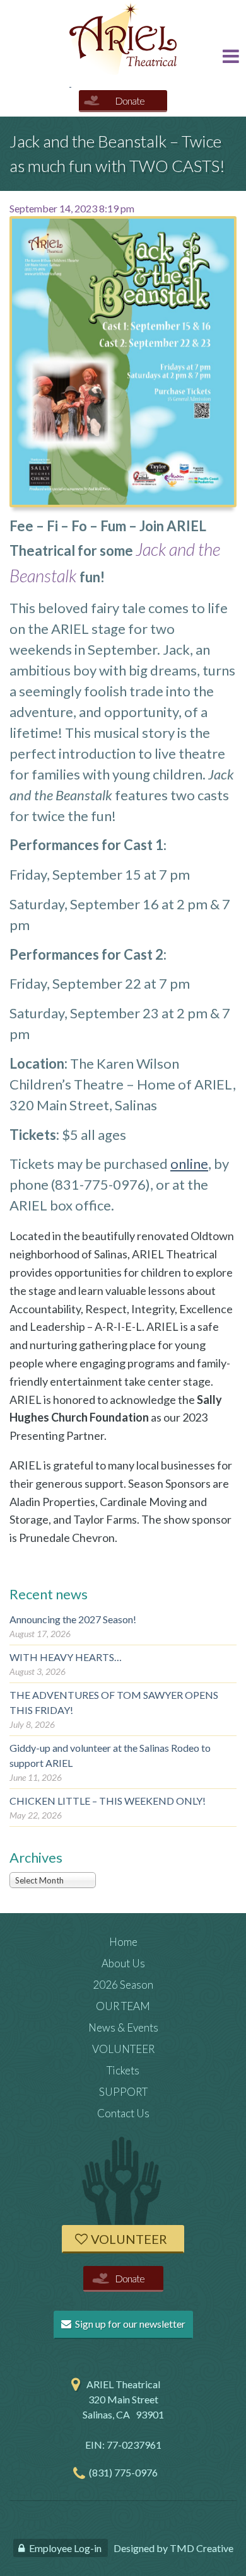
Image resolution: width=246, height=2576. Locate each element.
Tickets (123, 2070)
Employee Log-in (65, 2548)
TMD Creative (202, 2548)
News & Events (123, 2027)
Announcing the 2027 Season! (73, 1619)
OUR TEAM (123, 2006)
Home (123, 1942)
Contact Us (123, 2113)
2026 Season (123, 1985)
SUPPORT (123, 2092)
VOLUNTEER (123, 2049)
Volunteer (129, 2239)
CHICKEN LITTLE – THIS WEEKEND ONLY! (108, 1801)
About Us (123, 1963)
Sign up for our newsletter (129, 2324)
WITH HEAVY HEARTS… (66, 1657)
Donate (130, 101)
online (189, 1164)
